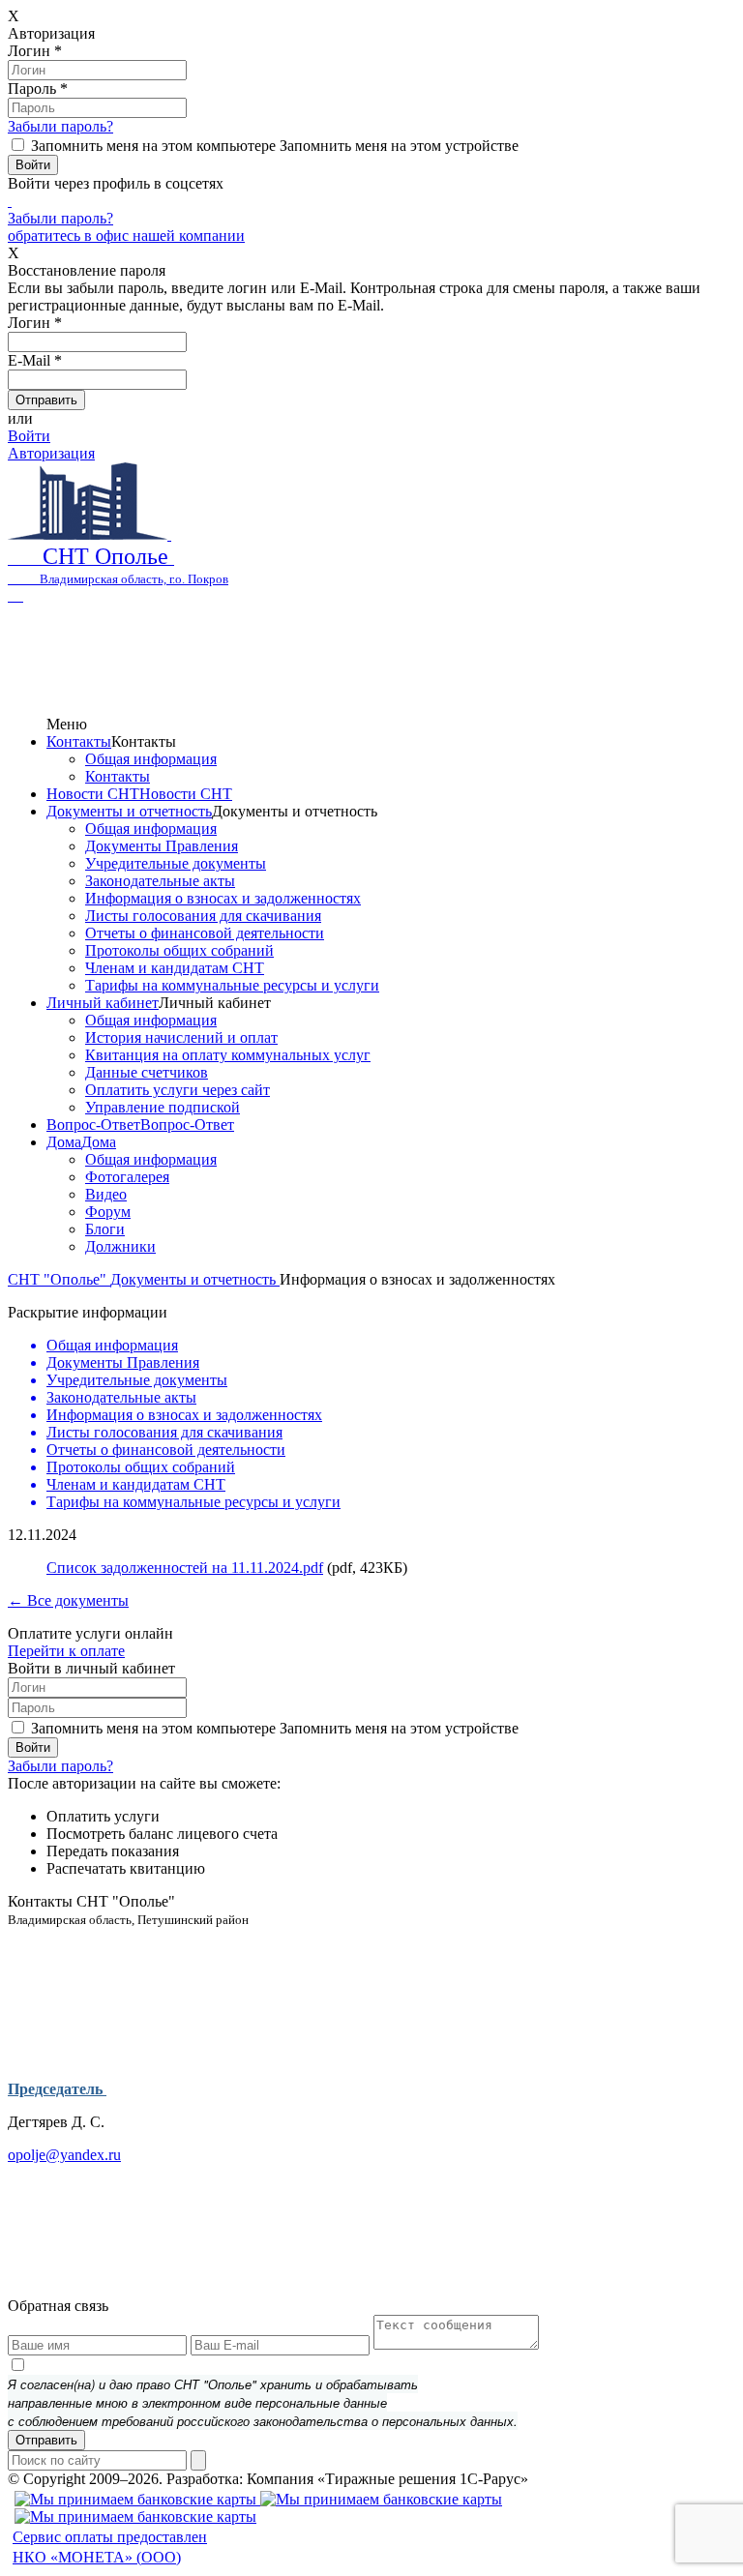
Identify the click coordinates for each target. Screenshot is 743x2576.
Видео (106, 1194)
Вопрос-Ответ (93, 1125)
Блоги (105, 1229)
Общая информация (151, 759)
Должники (120, 1246)
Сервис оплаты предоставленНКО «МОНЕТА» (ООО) (110, 2547)
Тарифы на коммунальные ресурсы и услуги (232, 985)
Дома (64, 1142)
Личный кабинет (103, 1003)
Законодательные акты (160, 881)
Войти (29, 436)
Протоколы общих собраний (179, 950)
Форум (108, 1212)
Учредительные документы (176, 863)
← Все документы (68, 1600)
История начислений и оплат (181, 1037)
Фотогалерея (127, 1177)
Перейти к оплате (66, 1651)
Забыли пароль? (60, 126)
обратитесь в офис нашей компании (126, 236)
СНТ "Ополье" (59, 1279)
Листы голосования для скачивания (203, 916)
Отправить (46, 2440)
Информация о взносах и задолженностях (223, 898)
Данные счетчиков (147, 1072)
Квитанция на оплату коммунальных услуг (228, 1055)
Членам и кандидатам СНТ (175, 968)
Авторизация (51, 453)
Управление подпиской (163, 1107)
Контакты (79, 741)
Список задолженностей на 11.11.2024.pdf (185, 1568)
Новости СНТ (93, 794)
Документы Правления (162, 846)
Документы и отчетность (129, 811)
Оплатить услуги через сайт (178, 1090)
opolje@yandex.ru (64, 2155)
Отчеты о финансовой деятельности (205, 933)
